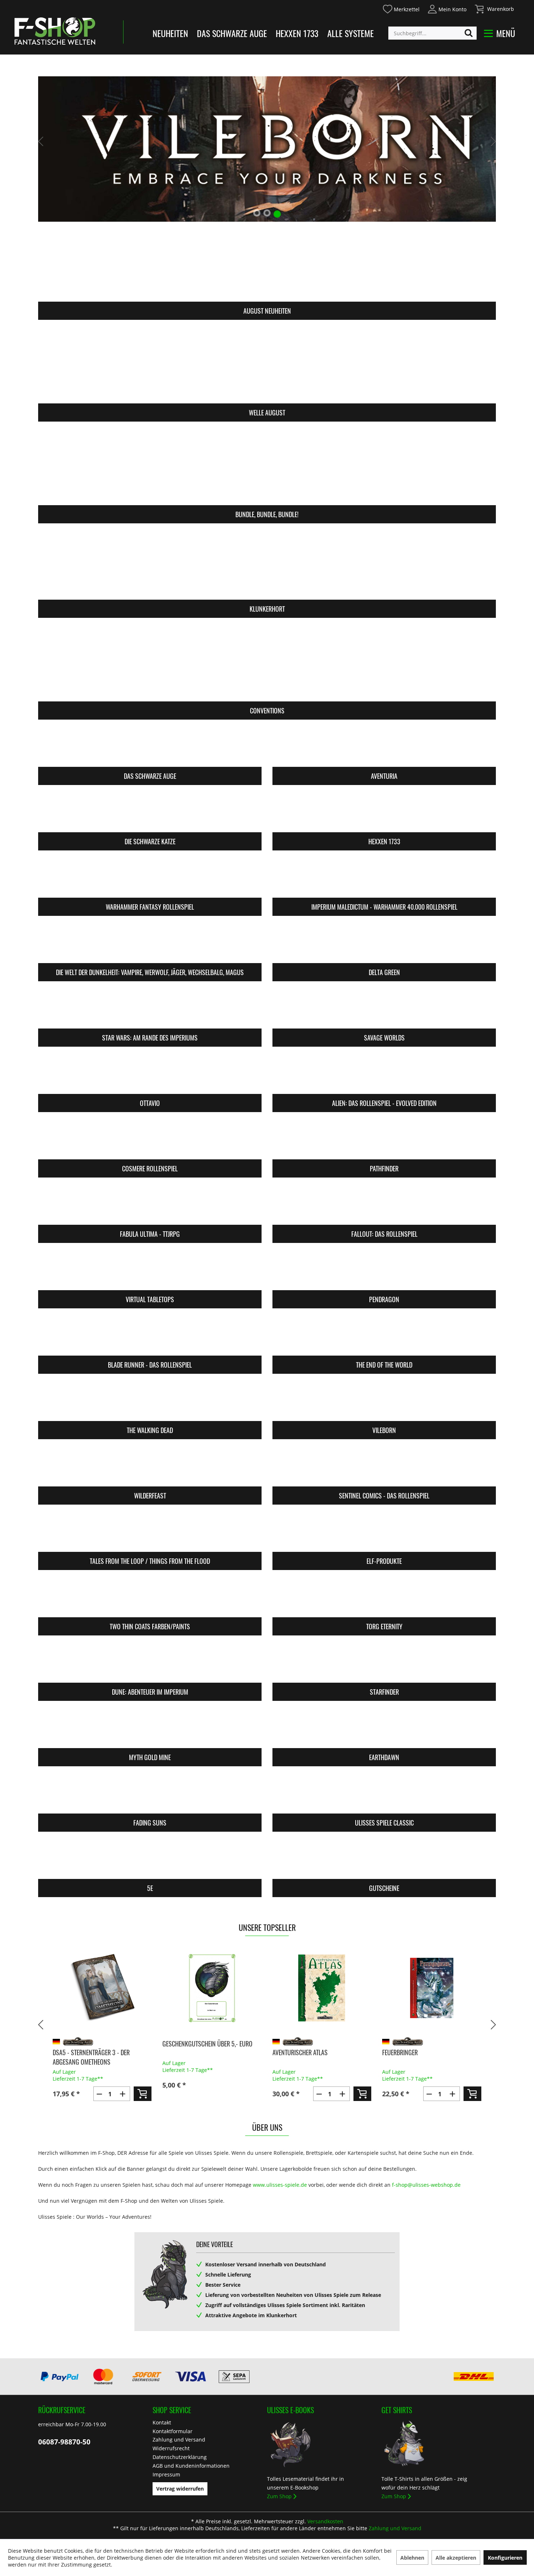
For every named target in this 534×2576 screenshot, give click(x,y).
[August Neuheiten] (267, 264)
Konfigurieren (505, 2558)
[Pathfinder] (384, 1140)
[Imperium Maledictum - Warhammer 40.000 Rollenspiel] (384, 879)
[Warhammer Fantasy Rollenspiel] (150, 879)
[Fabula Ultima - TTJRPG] (150, 1206)
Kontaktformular (173, 2431)
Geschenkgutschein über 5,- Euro (207, 2044)
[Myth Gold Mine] (150, 1729)
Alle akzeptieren (456, 2558)
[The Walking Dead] (150, 1402)
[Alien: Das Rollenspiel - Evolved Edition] (384, 1075)
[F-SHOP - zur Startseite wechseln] (55, 31)
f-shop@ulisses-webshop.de (426, 2185)
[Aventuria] (384, 748)
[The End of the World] (384, 1337)
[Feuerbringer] (432, 1988)
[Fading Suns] (150, 1794)
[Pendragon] (384, 1271)
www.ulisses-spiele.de (280, 2185)
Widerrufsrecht (171, 2448)
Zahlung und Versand (179, 2440)
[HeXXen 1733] (384, 813)
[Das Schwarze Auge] (150, 748)
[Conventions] (267, 664)
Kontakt (162, 2422)
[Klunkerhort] (267, 562)
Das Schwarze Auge (232, 33)
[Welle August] (267, 366)
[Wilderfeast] (150, 1467)
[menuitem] (401, 8)
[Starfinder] (384, 1664)
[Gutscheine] (384, 1860)
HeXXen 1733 (297, 33)
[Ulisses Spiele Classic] (384, 1794)
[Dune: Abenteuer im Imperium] (150, 1664)
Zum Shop (279, 2496)
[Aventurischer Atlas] (322, 1988)
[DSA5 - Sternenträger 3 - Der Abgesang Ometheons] (102, 1988)
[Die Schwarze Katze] (150, 813)
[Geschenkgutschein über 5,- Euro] (212, 1988)
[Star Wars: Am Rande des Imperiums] (150, 1009)
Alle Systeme (351, 33)
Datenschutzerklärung (180, 2457)
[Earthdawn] (384, 1729)
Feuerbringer (400, 2052)
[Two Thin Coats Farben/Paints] (150, 1598)
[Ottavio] (150, 1075)
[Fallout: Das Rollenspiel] (384, 1206)
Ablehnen (412, 2558)
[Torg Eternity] (384, 1598)
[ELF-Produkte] (384, 1533)
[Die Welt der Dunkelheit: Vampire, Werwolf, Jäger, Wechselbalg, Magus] (150, 944)
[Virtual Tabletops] (150, 1271)
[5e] (150, 1860)
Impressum (166, 2474)
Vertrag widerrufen (180, 2489)
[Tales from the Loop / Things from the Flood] (150, 1533)
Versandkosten (325, 2521)
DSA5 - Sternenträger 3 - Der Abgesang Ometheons (91, 2057)
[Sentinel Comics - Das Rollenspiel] (384, 1467)
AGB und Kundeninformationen (191, 2466)
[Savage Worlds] (384, 1009)
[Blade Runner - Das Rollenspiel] (150, 1337)
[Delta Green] (384, 944)
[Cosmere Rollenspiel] (150, 1140)
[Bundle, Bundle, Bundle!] (267, 468)
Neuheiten (170, 33)
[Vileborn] (384, 1402)
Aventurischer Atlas (300, 2052)
